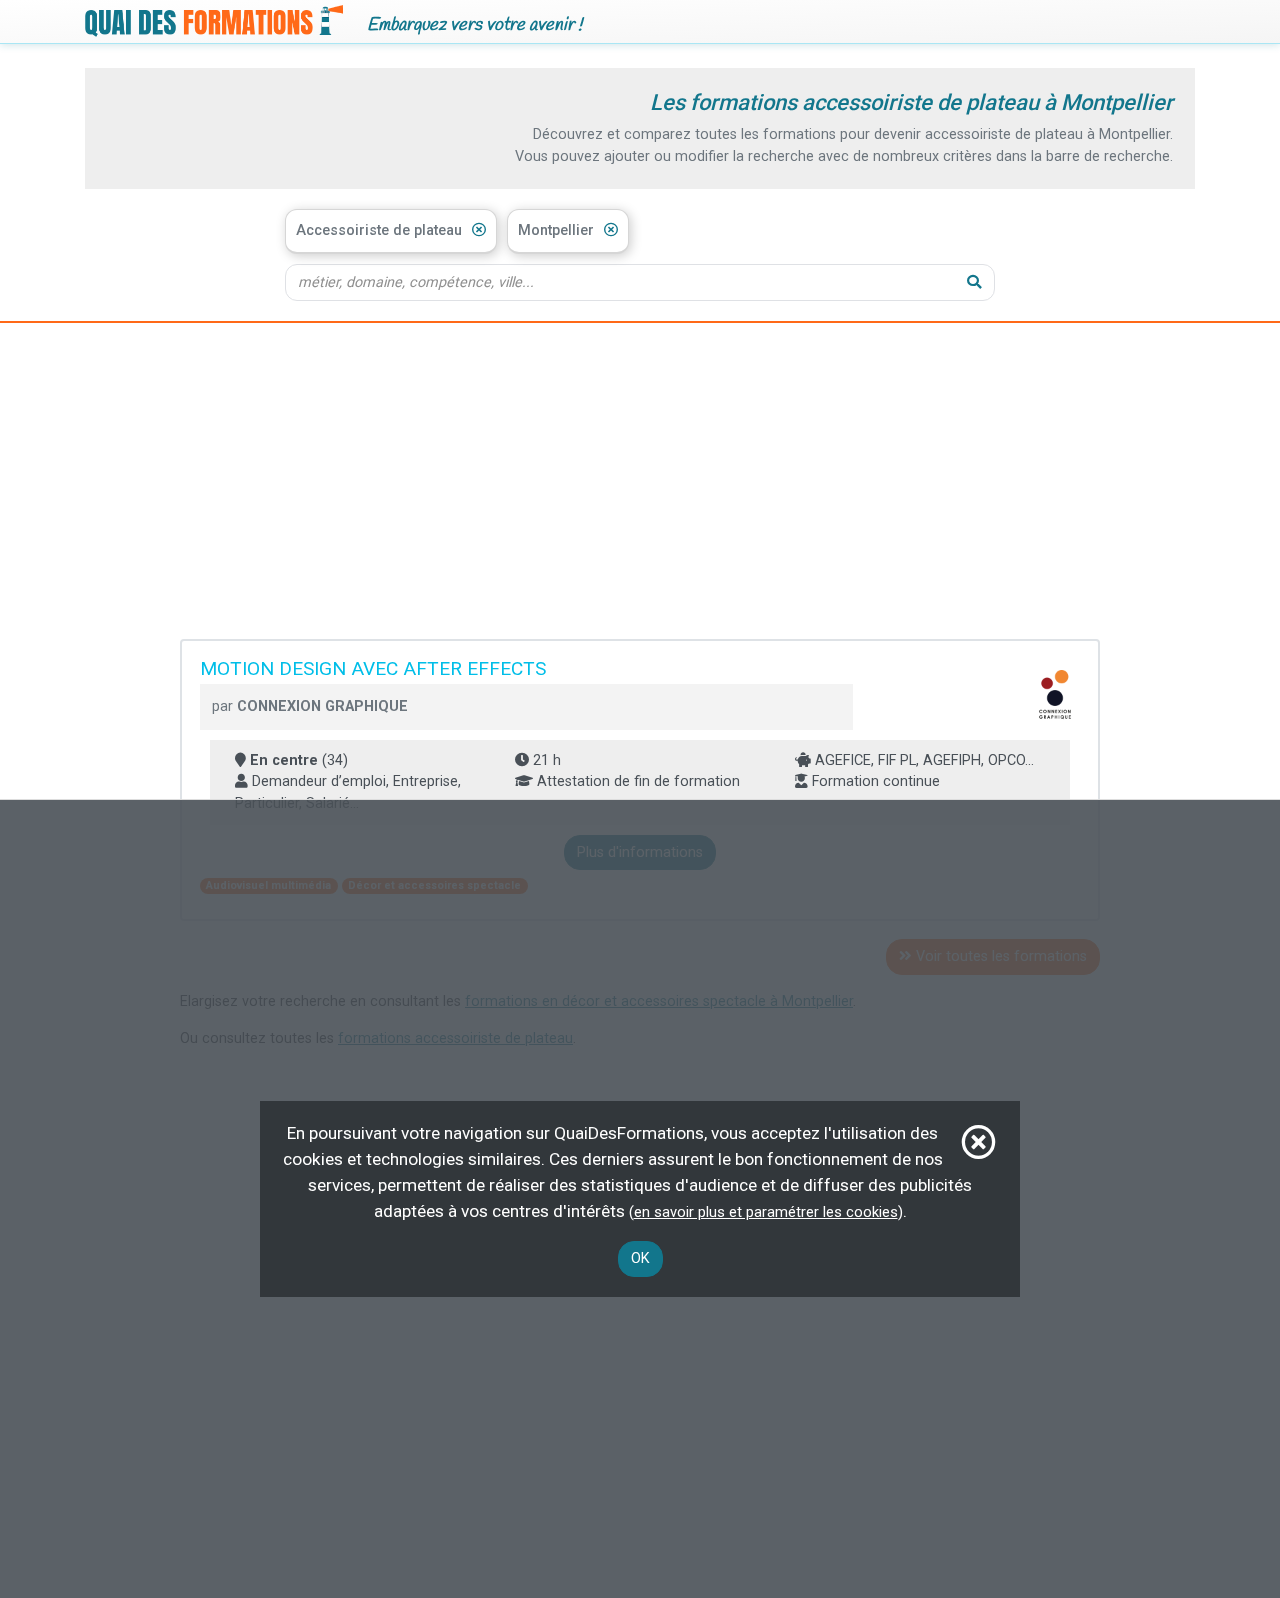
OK (640, 1258)
